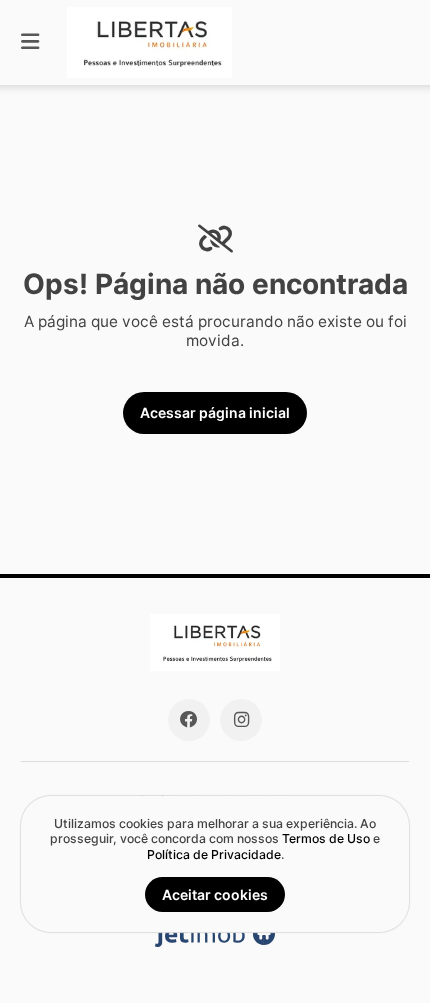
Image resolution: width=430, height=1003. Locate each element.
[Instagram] (241, 720)
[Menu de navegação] (30, 42)
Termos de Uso (326, 838)
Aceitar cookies (215, 894)
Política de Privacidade (214, 854)
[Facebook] (189, 720)
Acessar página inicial (215, 412)
